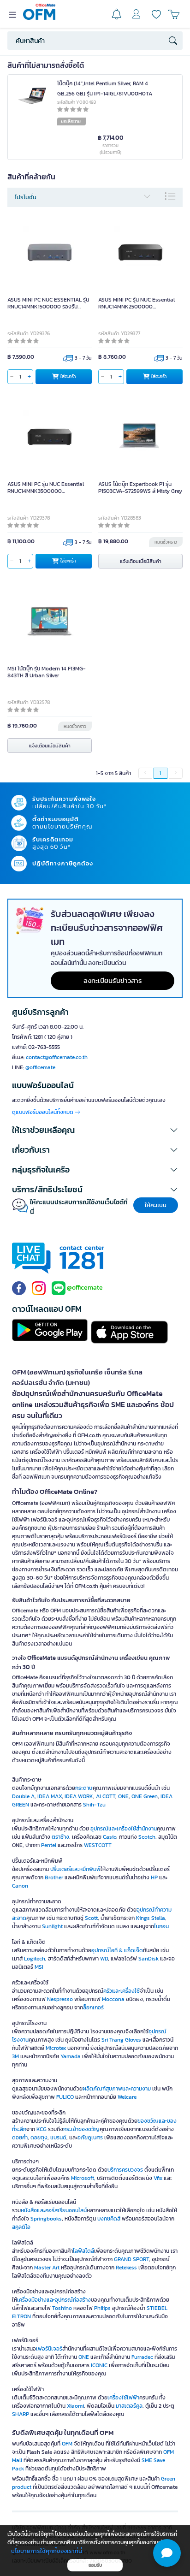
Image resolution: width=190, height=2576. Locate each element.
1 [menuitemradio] (160, 773)
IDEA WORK (79, 1796)
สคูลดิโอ (21, 2227)
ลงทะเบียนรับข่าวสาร (113, 980)
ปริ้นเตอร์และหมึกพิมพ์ (75, 1869)
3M (15, 2056)
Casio (110, 1837)
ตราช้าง (60, 1837)
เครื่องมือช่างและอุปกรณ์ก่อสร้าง (54, 2300)
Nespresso (60, 1999)
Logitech (35, 1959)
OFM (67, 2444)
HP (154, 1877)
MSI (39, 1967)
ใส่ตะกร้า (68, 376)
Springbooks (46, 2219)
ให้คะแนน (156, 1205)
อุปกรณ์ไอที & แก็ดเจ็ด (117, 1950)
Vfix (158, 2178)
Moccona (113, 1999)
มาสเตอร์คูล (129, 2406)
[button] (95, 1130)
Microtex (56, 2048)
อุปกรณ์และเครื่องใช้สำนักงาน (124, 1829)
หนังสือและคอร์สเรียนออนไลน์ (54, 2210)
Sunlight (52, 1926)
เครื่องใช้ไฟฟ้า (123, 2398)
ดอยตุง (39, 2138)
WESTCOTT (98, 1845)
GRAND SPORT (131, 2259)
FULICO (65, 2097)
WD (104, 1959)
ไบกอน (161, 1926)
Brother (54, 1877)
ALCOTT (106, 1796)
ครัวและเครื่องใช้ (122, 1991)
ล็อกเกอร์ (93, 2008)
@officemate (40, 1067)
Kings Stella (151, 1918)
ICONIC (99, 2365)
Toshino (62, 2308)
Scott (91, 1918)
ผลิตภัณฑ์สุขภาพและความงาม (117, 2089)
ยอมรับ (95, 2565)
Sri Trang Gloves (121, 2040)
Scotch (147, 1837)
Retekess (126, 2268)
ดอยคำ (20, 2138)
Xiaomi (75, 2406)
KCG (42, 2129)
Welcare (127, 2097)
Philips (102, 2308)
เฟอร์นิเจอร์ (49, 2349)
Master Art (47, 2268)
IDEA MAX (50, 1796)
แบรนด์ (58, 2138)
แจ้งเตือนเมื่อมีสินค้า (141, 561)
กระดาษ (84, 1788)
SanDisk (148, 1959)
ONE (123, 1796)
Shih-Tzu (94, 1805)
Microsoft (83, 2178)
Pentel (49, 1845)
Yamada (71, 2056)
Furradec (142, 2357)
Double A (23, 1796)
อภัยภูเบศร (90, 2138)
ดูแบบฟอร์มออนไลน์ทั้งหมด (43, 1112)
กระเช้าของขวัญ (81, 2129)
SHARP (21, 2414)
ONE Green (145, 1796)
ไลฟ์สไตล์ (83, 2251)
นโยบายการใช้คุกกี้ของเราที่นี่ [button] (47, 2551)
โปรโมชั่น (26, 197)
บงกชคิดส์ (109, 2219)
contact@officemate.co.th (57, 1057)
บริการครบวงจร (125, 2170)
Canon (20, 1886)
